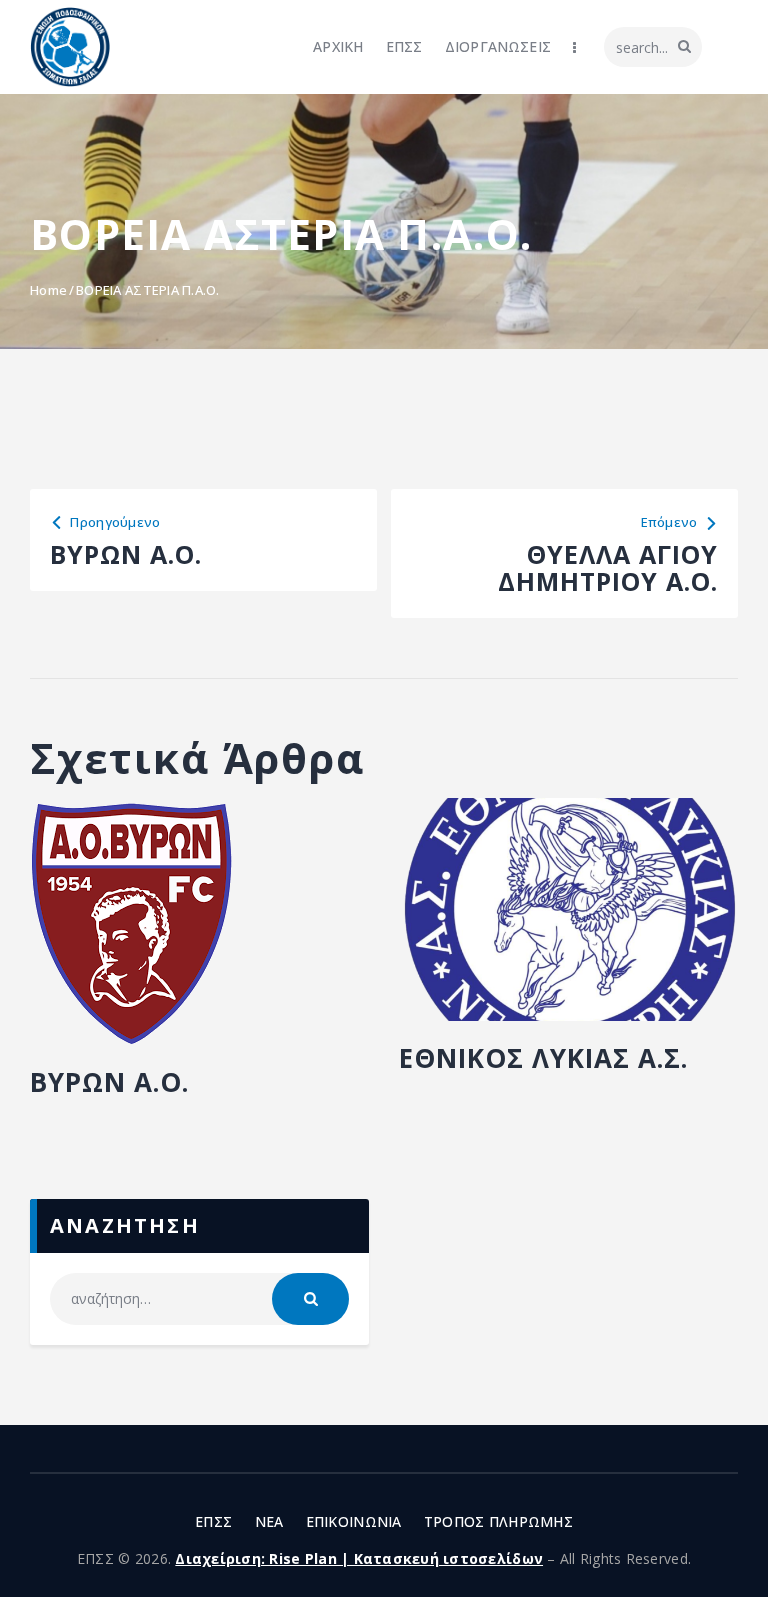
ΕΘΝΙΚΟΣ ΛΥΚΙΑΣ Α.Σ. (543, 1058)
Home (48, 290)
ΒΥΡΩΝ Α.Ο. (109, 1082)
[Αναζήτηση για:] (199, 1298)
